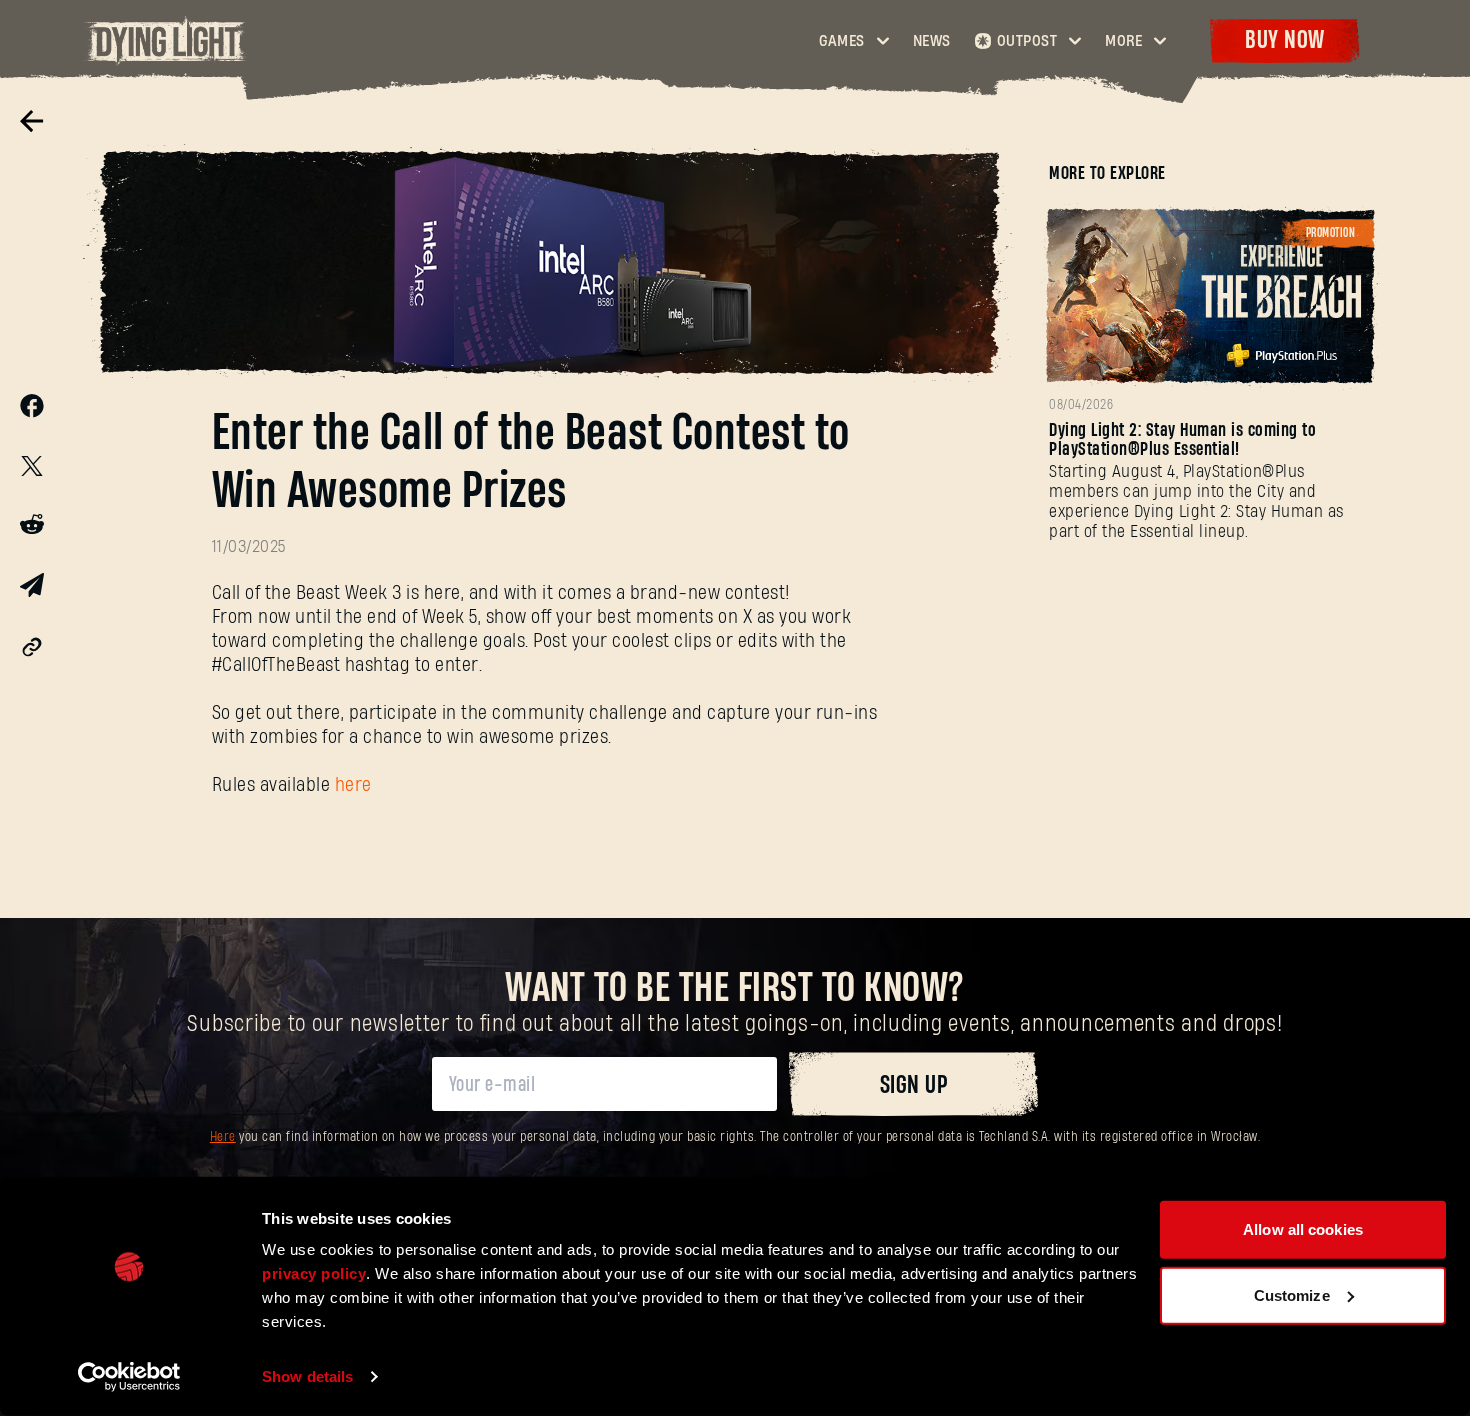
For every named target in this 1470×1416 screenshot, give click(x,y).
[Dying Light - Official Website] (167, 59)
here (353, 785)
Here (223, 1137)
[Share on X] (32, 469)
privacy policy (314, 1273)
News (932, 41)
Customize (1292, 1294)
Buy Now (1285, 40)
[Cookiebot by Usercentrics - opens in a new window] (129, 1377)
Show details (307, 1376)
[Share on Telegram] (32, 590)
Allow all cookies (1303, 1229)
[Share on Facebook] (32, 411)
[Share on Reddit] (32, 528)
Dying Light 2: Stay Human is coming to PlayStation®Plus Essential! (1182, 440)
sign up (914, 1085)
